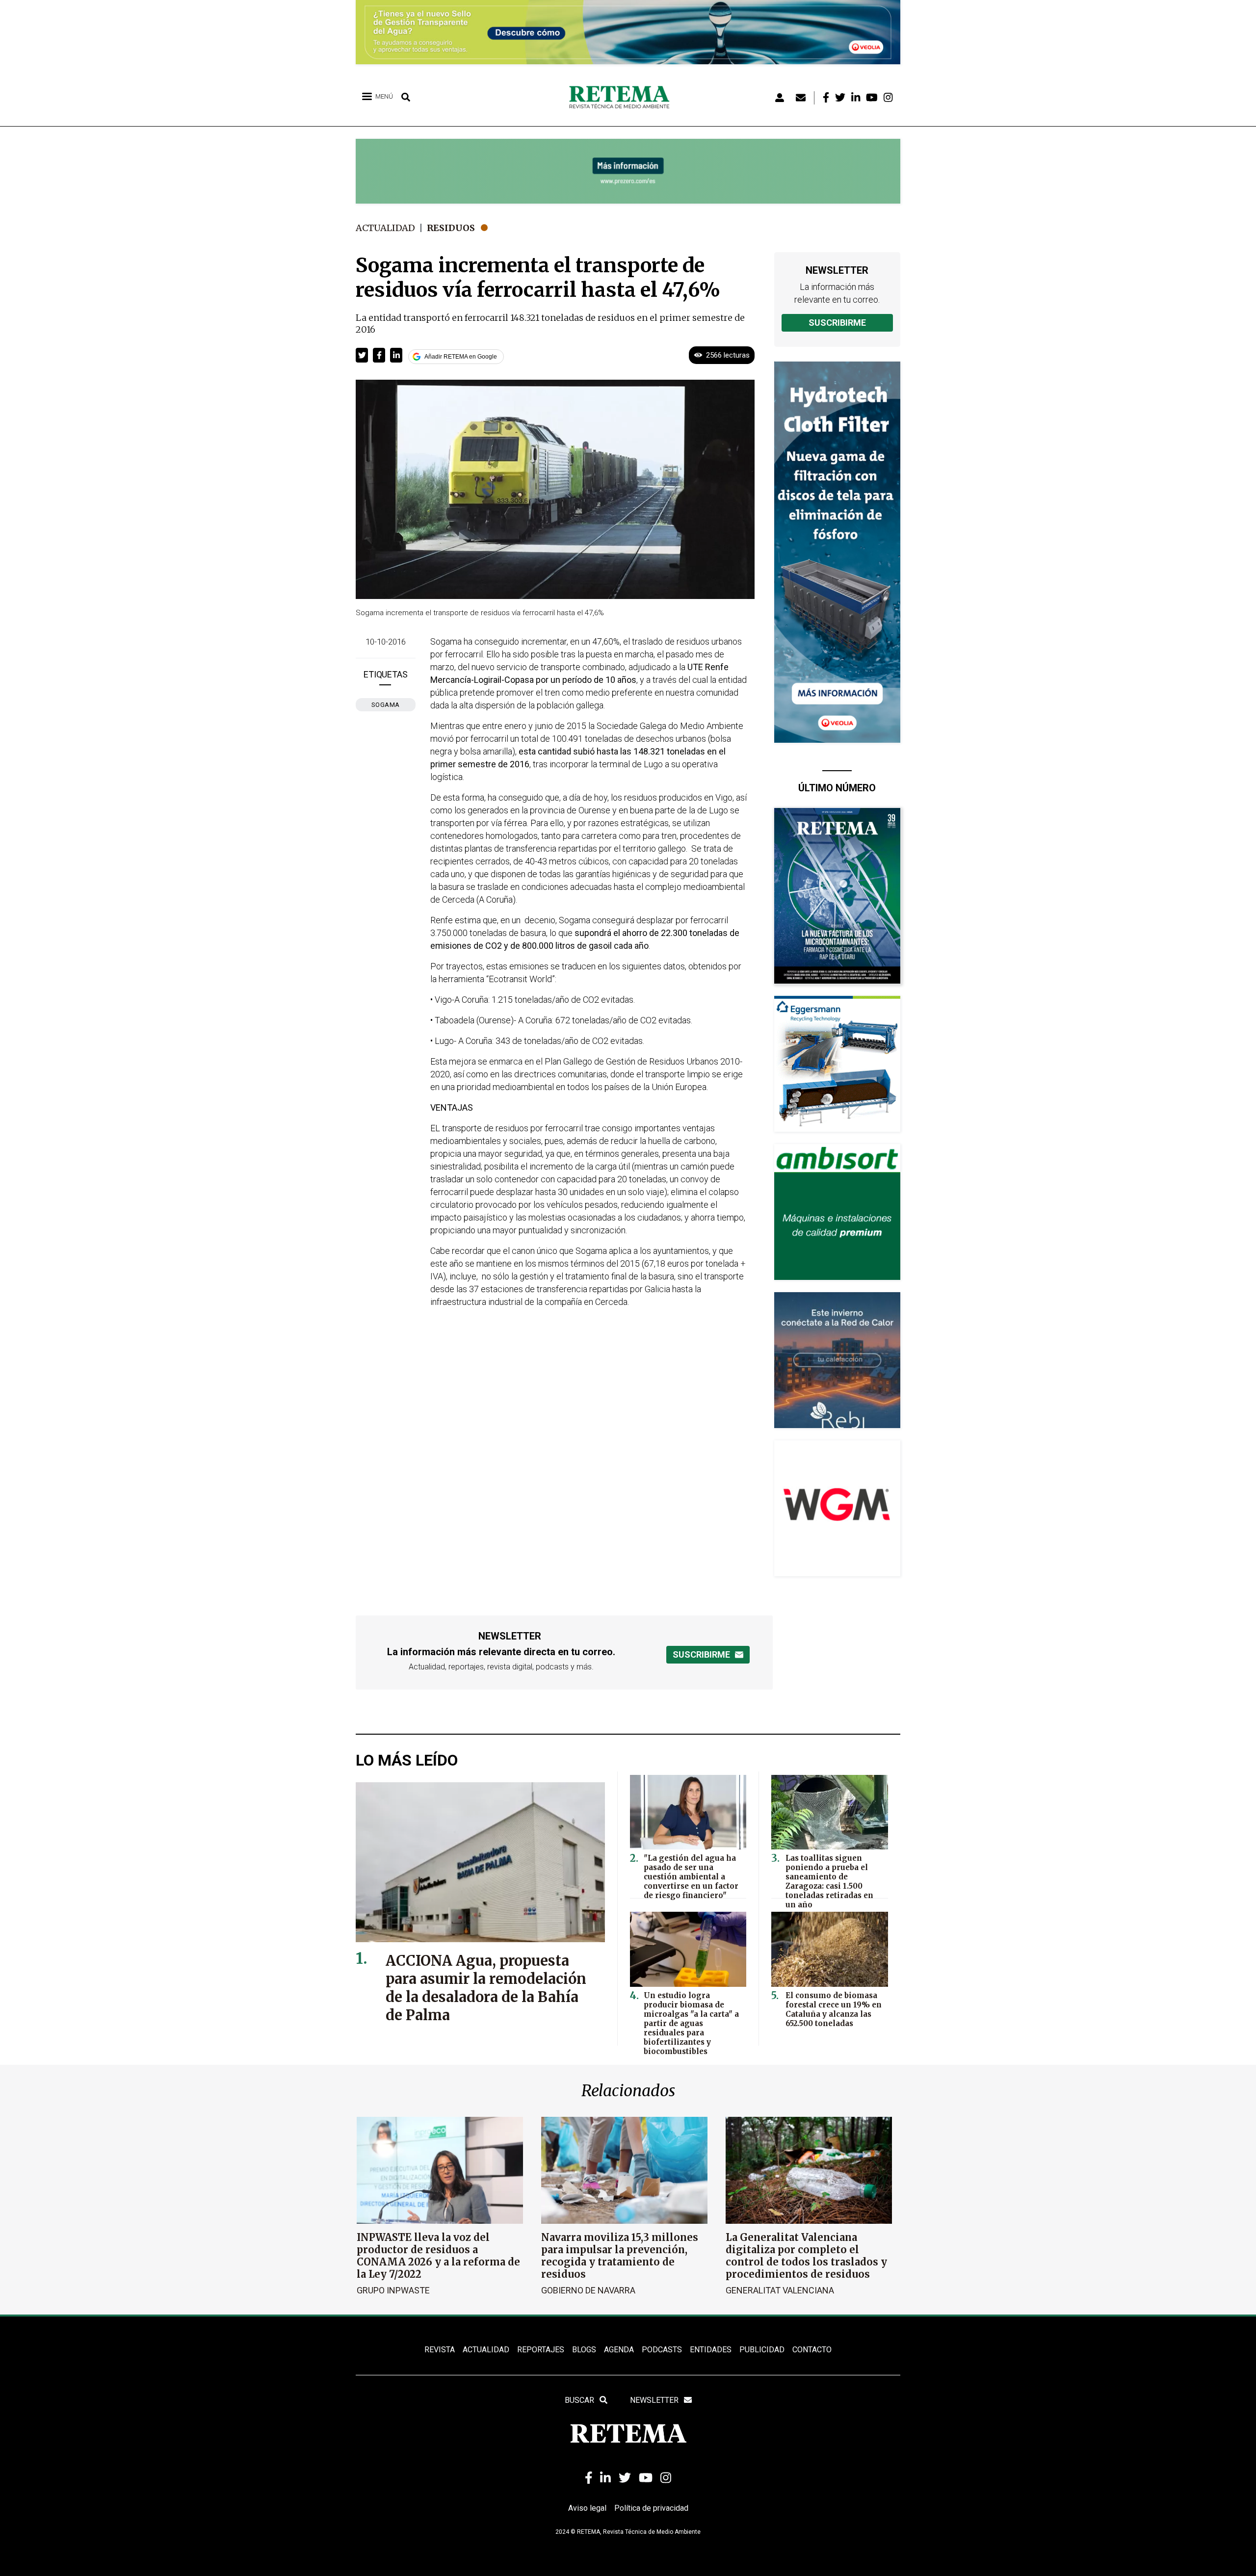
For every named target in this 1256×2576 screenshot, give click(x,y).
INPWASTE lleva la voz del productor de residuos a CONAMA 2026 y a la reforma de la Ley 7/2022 (438, 2256)
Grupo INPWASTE (393, 2290)
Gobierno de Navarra (588, 2290)
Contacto (812, 2350)
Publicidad (762, 2350)
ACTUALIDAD (486, 2350)
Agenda (619, 2350)
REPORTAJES (541, 2350)
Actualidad (385, 228)
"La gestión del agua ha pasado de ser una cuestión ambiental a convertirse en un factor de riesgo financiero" (691, 1877)
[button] (362, 355)
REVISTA (440, 2350)
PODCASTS (662, 2350)
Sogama (386, 705)
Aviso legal (587, 2508)
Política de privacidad (651, 2508)
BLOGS (584, 2350)
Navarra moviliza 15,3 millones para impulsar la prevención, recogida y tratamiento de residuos (620, 2256)
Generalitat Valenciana (780, 2290)
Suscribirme (837, 323)
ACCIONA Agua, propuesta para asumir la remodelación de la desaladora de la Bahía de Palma (486, 1988)
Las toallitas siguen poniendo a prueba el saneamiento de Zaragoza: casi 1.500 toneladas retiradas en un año (829, 1881)
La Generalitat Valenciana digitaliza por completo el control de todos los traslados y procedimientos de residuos (806, 2256)
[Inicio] (623, 98)
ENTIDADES (711, 2350)
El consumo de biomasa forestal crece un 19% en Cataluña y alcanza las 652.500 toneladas (834, 2009)
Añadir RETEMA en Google (461, 357)
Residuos (451, 228)
